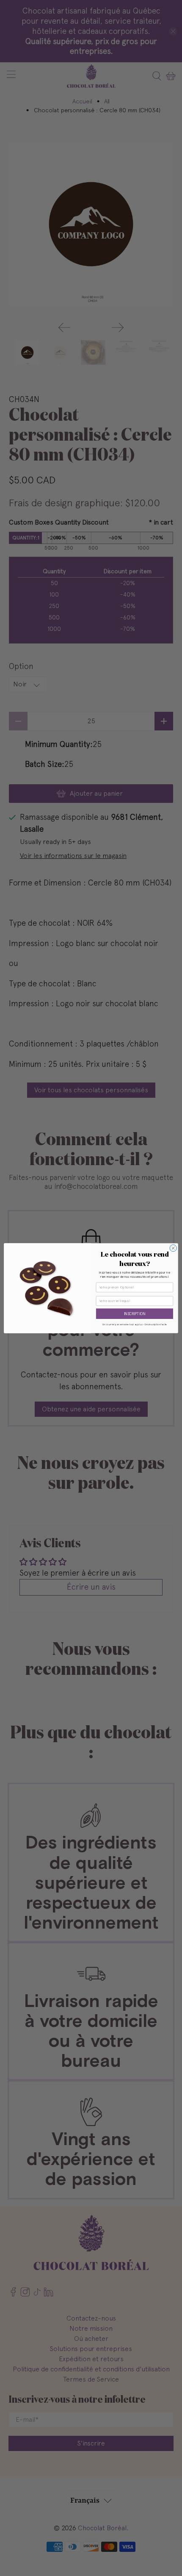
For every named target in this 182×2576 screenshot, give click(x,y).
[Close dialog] (173, 1248)
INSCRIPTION (135, 1314)
